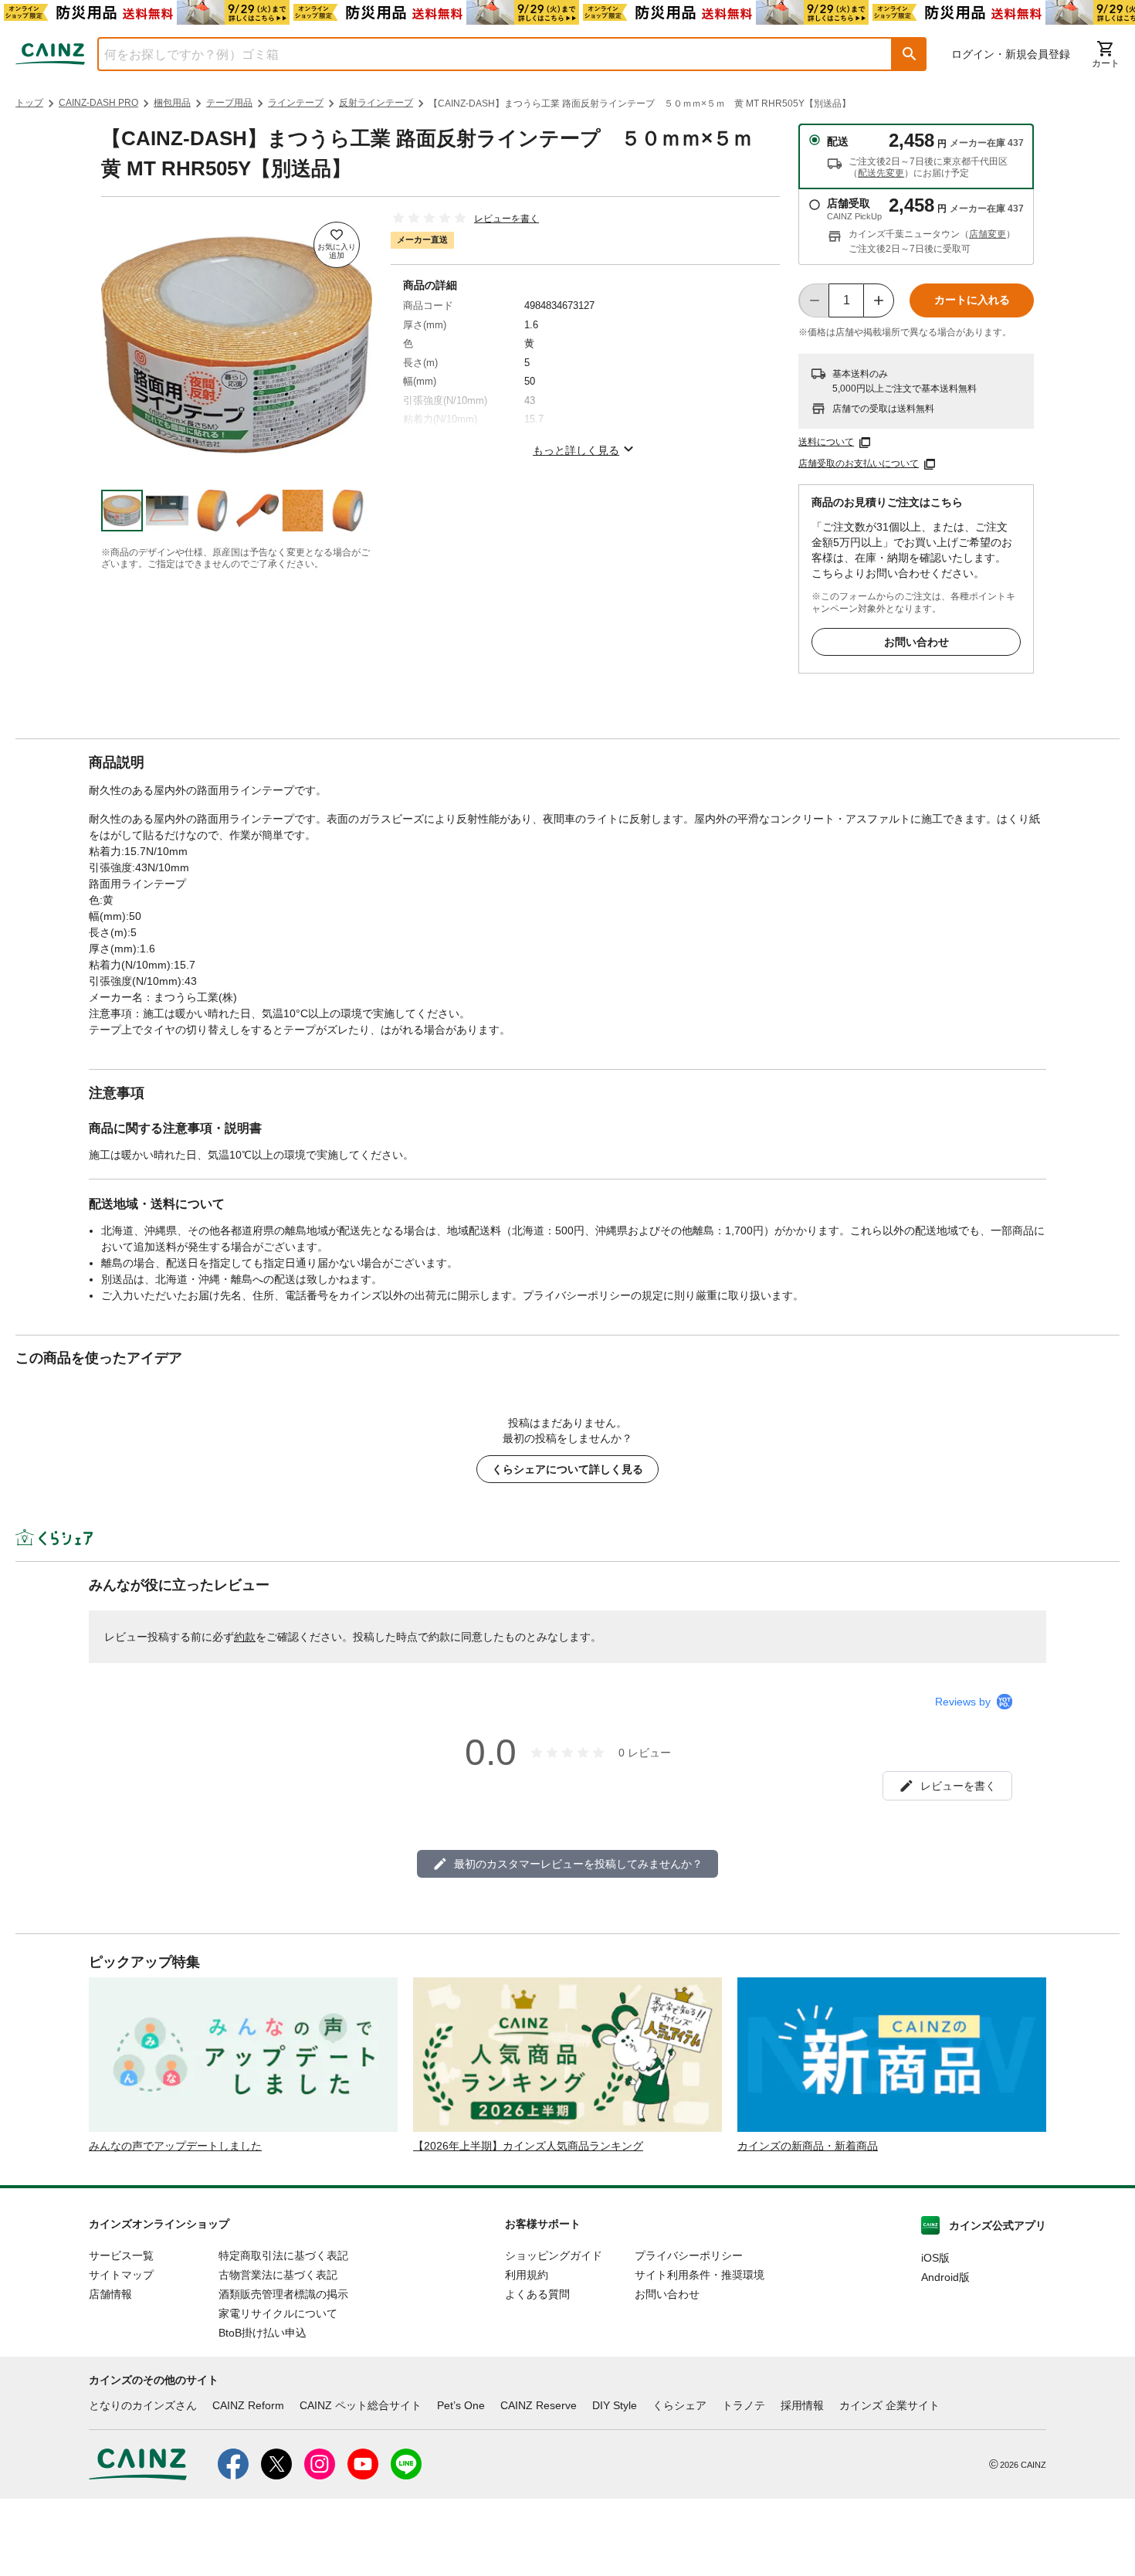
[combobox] (483, 54)
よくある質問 (537, 2294)
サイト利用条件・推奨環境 (700, 2275)
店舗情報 (110, 2294)
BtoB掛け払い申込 (263, 2333)
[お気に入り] (337, 245)
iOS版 (935, 2258)
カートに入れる (972, 300)
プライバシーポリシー (689, 2255)
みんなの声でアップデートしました (175, 2146)
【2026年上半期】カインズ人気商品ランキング (528, 2146)
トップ (29, 103)
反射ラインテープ (376, 103)
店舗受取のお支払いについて (859, 463)
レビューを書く (507, 219)
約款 (245, 1637)
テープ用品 (229, 103)
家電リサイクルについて (278, 2313)
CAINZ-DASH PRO (98, 103)
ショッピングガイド (554, 2255)
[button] (910, 54)
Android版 (945, 2277)
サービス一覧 (121, 2255)
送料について (826, 442)
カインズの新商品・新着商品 (808, 2146)
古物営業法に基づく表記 (278, 2275)
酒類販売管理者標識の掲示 (283, 2294)
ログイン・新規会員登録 (1011, 54)
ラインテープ (296, 103)
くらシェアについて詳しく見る (567, 1469)
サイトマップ (121, 2275)
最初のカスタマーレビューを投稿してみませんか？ (578, 1864)
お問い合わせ (916, 642)
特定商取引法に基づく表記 (283, 2255)
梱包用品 (172, 103)
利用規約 (527, 2275)
